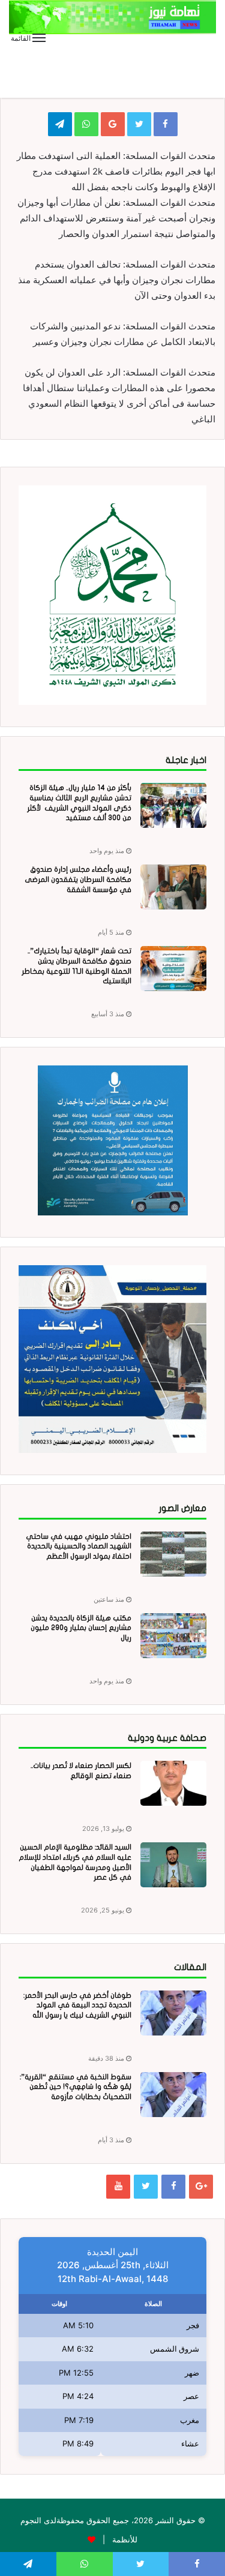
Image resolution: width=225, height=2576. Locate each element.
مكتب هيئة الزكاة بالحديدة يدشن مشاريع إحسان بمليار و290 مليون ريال (81, 1628)
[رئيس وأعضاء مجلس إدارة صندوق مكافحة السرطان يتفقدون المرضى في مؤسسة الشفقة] (173, 887)
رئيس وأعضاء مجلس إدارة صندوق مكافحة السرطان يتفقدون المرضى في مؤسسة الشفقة (78, 879)
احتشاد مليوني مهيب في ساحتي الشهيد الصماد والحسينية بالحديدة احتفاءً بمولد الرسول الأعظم (79, 1547)
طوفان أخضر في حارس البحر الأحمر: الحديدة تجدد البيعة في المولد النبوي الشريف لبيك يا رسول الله (77, 2005)
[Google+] (201, 2187)
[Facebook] (173, 2187)
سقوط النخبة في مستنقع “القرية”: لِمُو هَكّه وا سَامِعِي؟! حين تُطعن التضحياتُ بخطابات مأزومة (76, 2087)
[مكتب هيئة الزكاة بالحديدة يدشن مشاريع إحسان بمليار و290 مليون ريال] (173, 1636)
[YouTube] (118, 2187)
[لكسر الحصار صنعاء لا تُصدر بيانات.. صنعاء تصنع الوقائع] (173, 1783)
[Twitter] (146, 2187)
